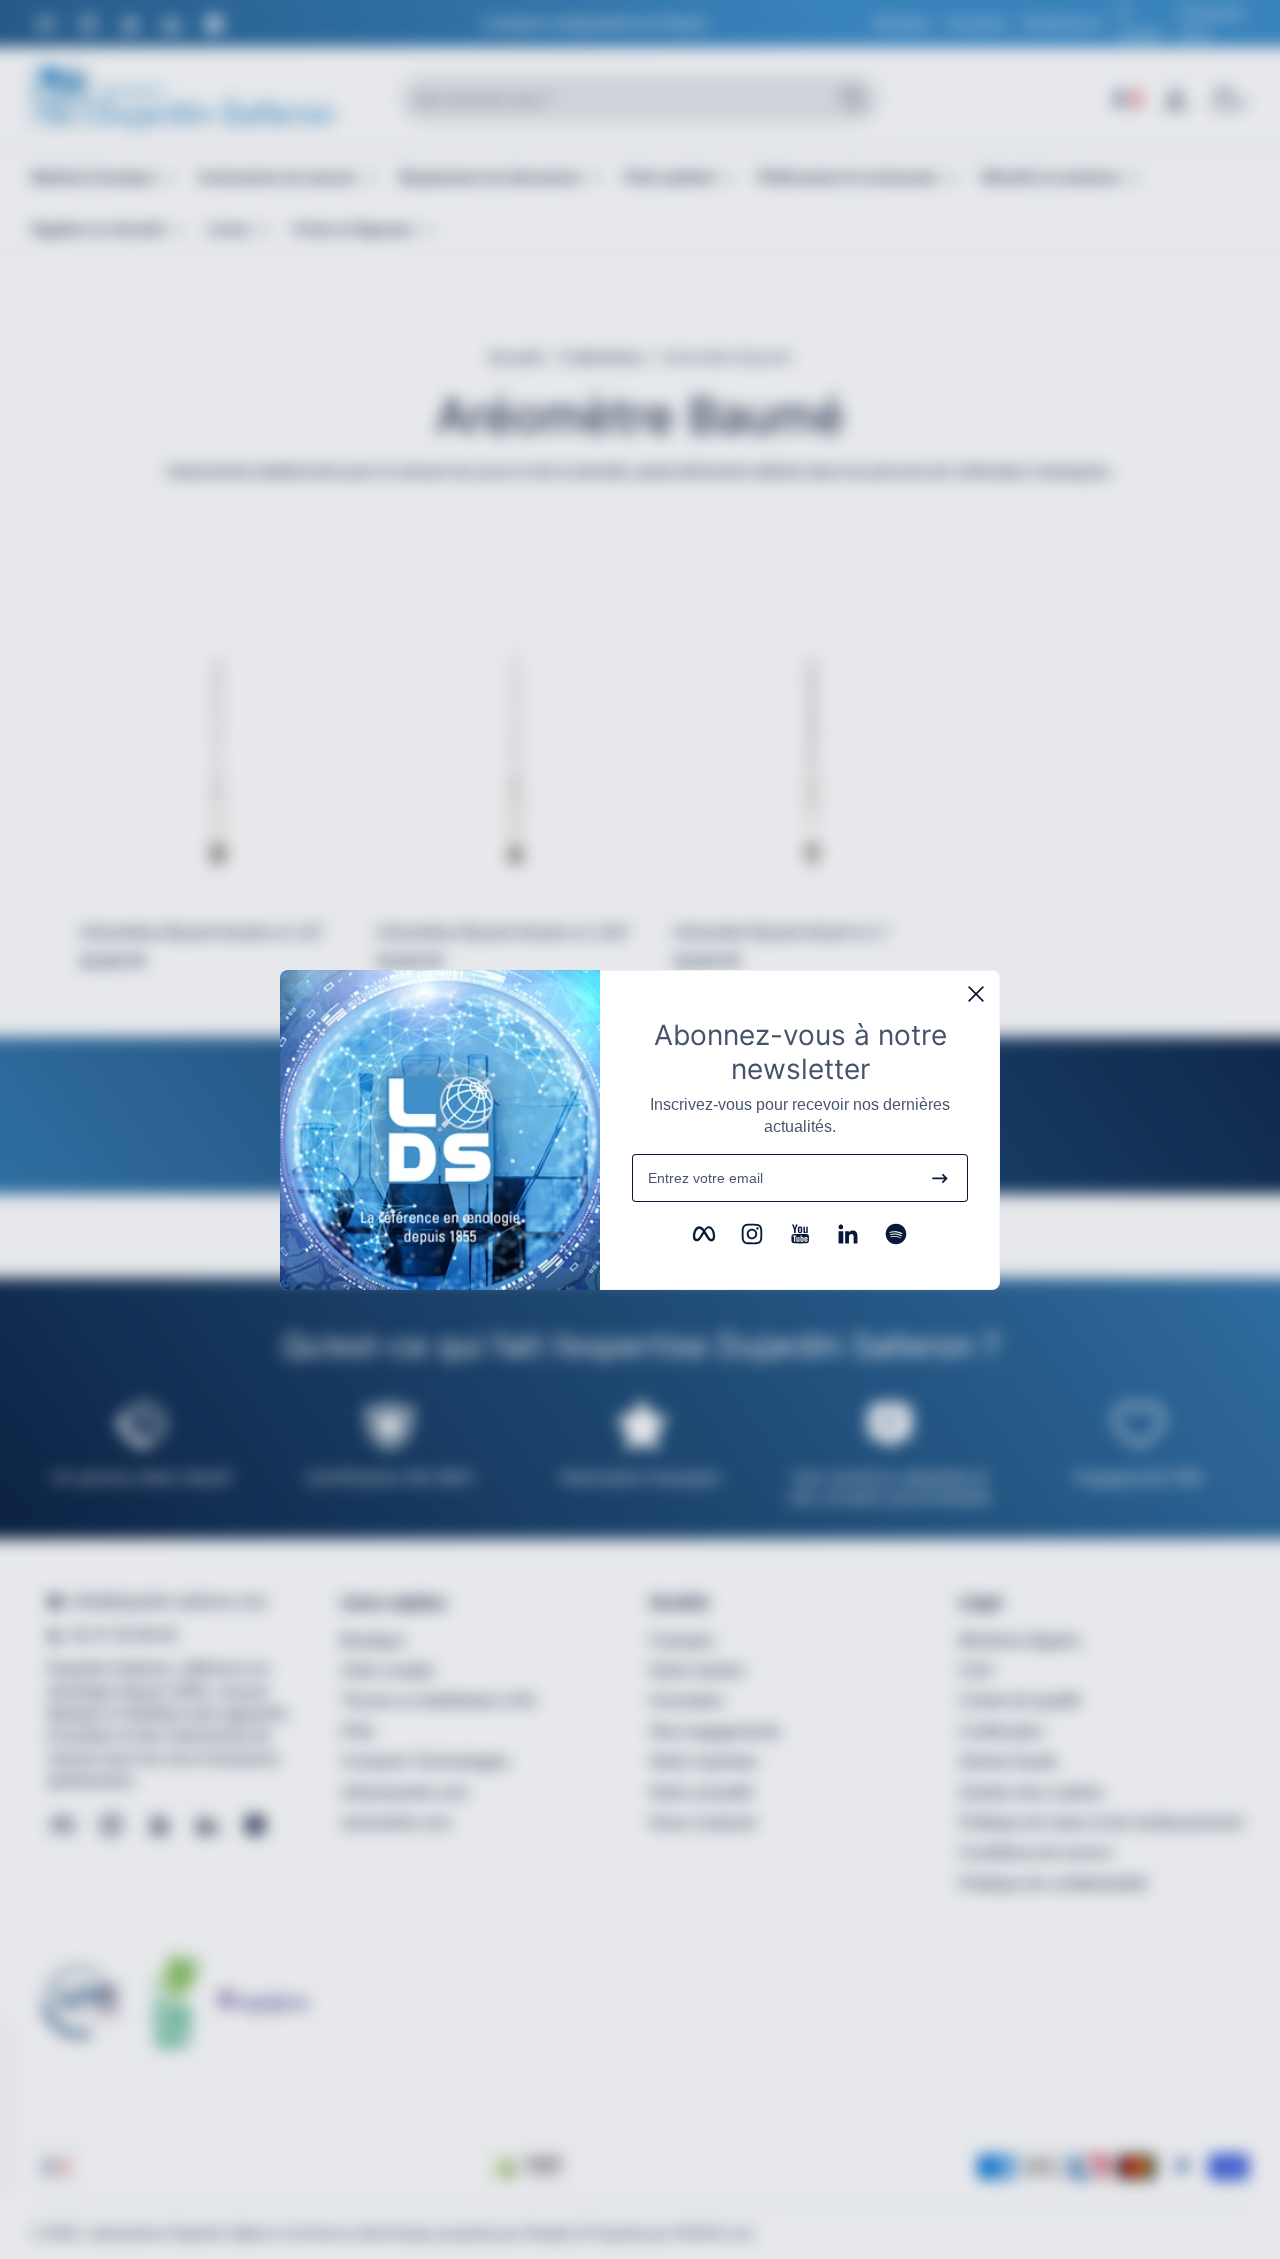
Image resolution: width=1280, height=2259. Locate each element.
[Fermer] (976, 994)
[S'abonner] (940, 1178)
